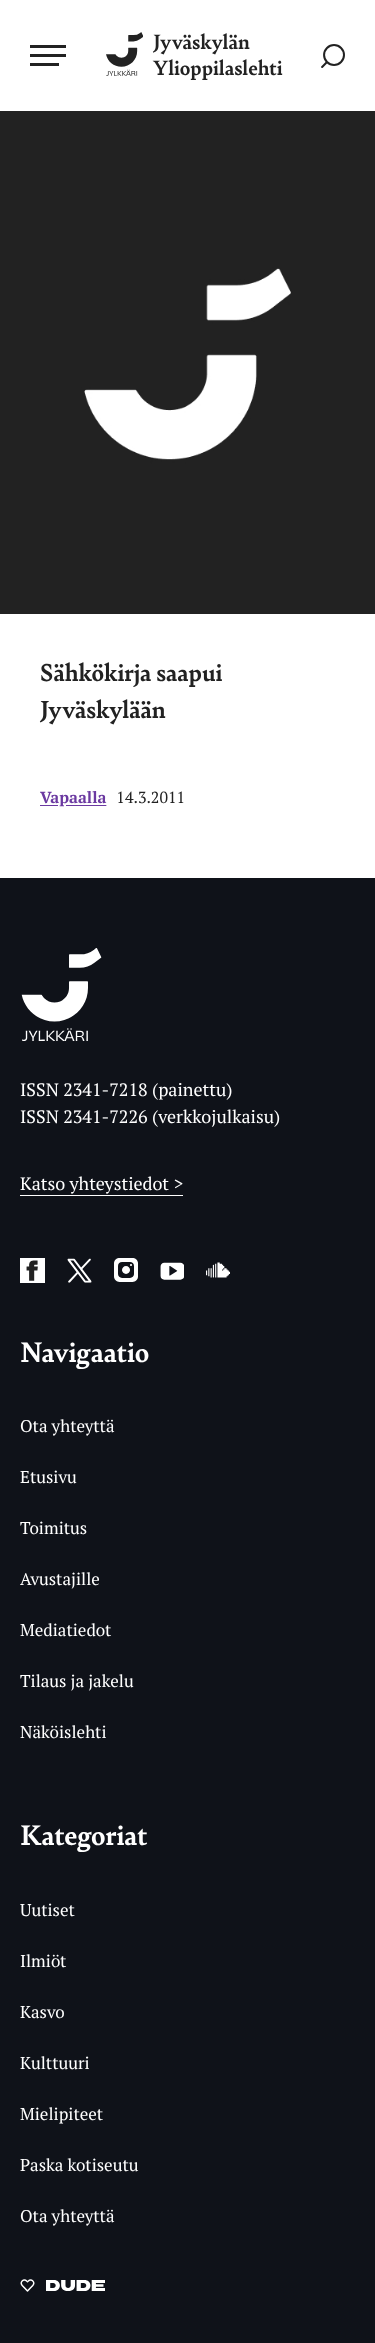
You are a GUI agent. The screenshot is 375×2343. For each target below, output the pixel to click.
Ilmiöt (43, 1960)
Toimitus (53, 1527)
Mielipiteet (61, 2113)
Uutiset (47, 1909)
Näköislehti (63, 1731)
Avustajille (60, 1578)
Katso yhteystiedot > (101, 1184)
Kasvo (42, 2011)
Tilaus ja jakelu (77, 1680)
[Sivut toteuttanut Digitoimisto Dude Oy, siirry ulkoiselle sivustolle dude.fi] (62, 2291)
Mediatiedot (65, 1629)
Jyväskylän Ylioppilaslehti (218, 55)
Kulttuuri (55, 2062)
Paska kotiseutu (79, 2164)
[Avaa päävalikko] (48, 55)
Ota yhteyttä (67, 1425)
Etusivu (48, 1476)
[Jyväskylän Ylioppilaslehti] (61, 1035)
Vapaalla (73, 797)
